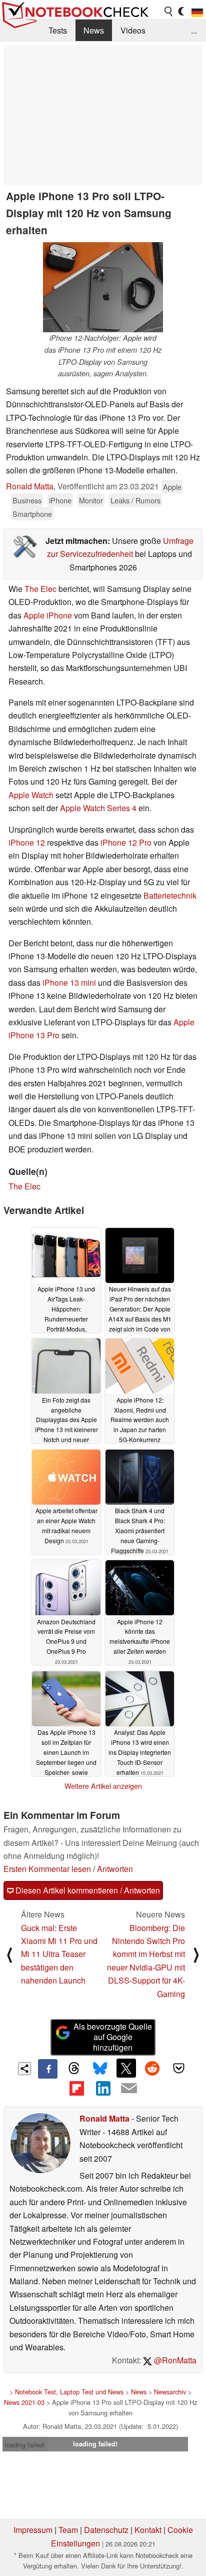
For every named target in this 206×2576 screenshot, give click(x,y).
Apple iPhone (48, 615)
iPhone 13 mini (69, 983)
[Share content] (25, 2069)
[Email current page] (129, 2089)
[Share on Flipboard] (76, 2088)
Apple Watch (31, 795)
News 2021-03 (24, 2402)
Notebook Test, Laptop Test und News (69, 2392)
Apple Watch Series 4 (98, 808)
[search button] (169, 12)
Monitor (91, 500)
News (94, 30)
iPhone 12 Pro (126, 842)
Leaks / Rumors (135, 500)
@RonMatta (174, 2360)
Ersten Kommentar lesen (47, 1869)
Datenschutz (106, 2530)
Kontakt (148, 2530)
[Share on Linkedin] (103, 2088)
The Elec (40, 589)
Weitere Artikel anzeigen (103, 1786)
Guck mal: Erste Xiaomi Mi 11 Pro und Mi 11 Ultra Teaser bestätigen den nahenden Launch (59, 1954)
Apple (172, 487)
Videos (133, 30)
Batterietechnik (170, 895)
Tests (58, 30)
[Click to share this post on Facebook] (47, 2069)
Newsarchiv (170, 2392)
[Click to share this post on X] (126, 2068)
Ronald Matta (30, 486)
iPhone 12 (27, 842)
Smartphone (32, 514)
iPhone (60, 500)
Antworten (115, 1869)
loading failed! (25, 2445)
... (194, 30)
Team (68, 2530)
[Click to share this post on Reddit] (152, 2068)
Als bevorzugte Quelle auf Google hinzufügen (113, 2037)
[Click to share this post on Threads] (74, 2069)
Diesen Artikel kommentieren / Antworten (87, 1890)
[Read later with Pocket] (178, 2068)
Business (27, 500)
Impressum (33, 2530)
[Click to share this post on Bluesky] (100, 2069)
